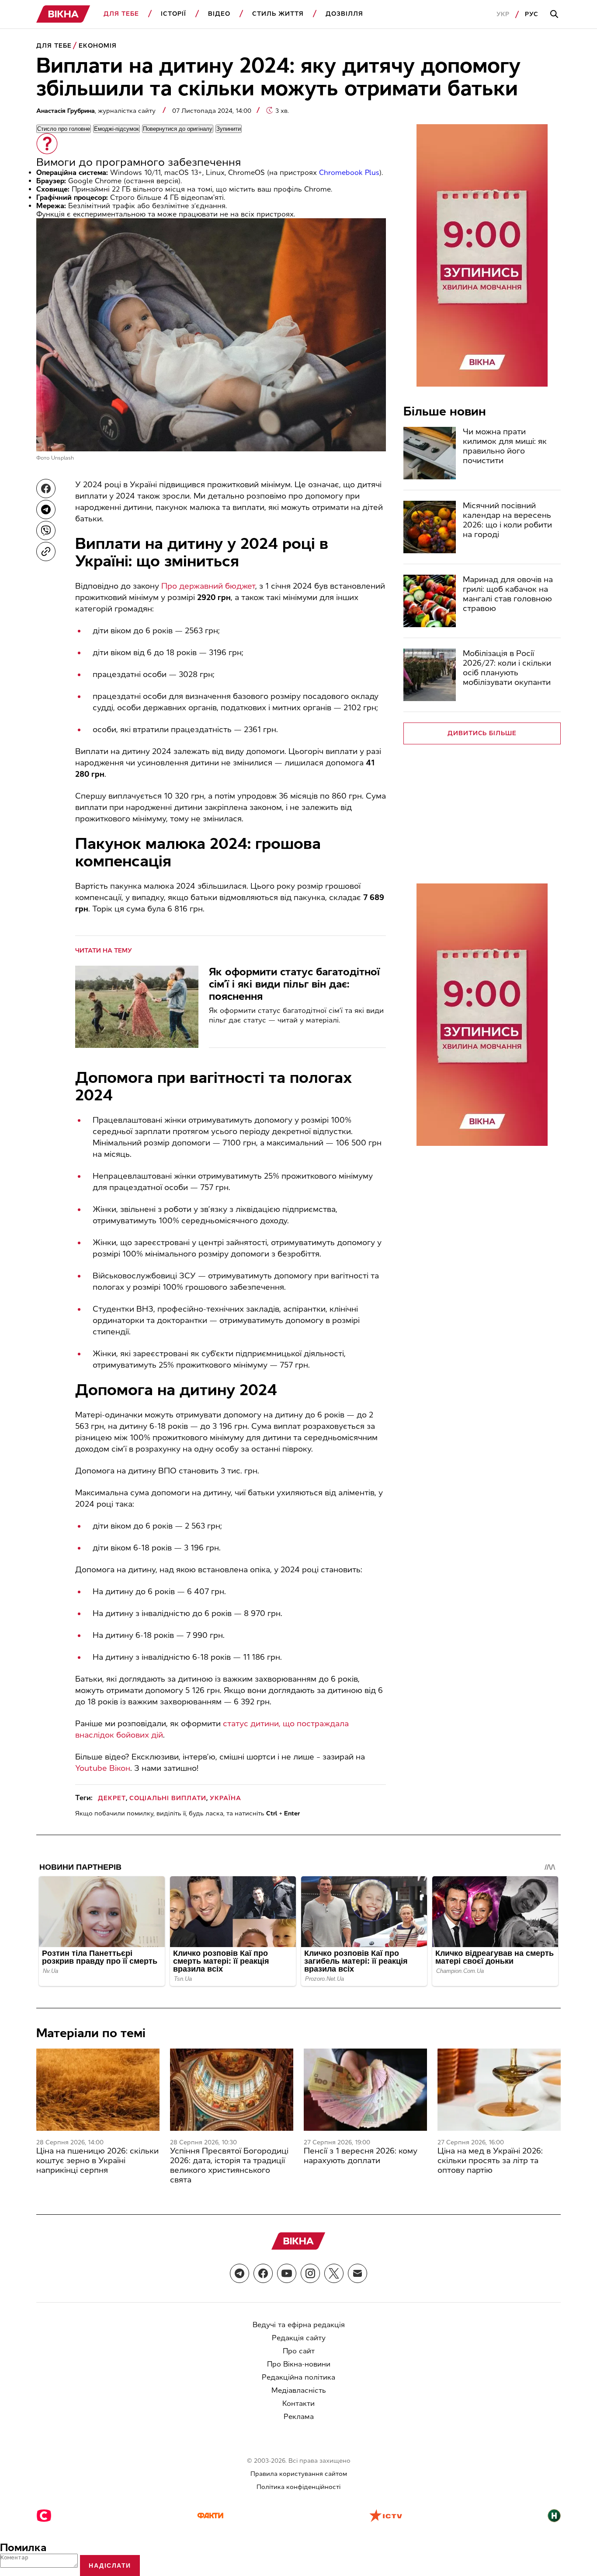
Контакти (298, 2403)
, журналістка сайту (97, 111)
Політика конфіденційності (298, 2487)
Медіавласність (299, 2390)
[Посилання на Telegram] (239, 2273)
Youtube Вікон (103, 1768)
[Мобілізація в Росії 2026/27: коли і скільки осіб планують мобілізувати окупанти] (430, 675)
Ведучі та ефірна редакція (299, 2325)
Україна (226, 1798)
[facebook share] (46, 489)
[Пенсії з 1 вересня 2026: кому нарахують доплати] (365, 2090)
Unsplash (62, 458)
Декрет (112, 1798)
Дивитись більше (482, 733)
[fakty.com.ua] (210, 2517)
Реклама (299, 2417)
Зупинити (229, 129)
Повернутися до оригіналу (178, 129)
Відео (219, 14)
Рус (532, 14)
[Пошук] (555, 14)
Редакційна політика (298, 2377)
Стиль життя (278, 14)
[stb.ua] (44, 2517)
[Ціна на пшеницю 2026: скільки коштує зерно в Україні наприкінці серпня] (98, 2090)
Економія (98, 46)
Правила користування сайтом (299, 2474)
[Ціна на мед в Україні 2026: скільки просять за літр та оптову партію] (499, 2090)
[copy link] (46, 552)
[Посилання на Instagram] (310, 2273)
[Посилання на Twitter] (334, 2273)
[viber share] (46, 531)
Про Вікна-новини (299, 2364)
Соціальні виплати (168, 1798)
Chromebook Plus (349, 173)
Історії (174, 14)
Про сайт (299, 2351)
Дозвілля (344, 14)
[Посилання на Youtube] (287, 2273)
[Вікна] (63, 14)
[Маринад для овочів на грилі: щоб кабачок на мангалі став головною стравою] (430, 601)
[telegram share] (46, 510)
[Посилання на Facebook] (263, 2273)
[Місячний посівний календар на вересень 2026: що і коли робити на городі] (430, 527)
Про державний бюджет (208, 586)
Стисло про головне (64, 129)
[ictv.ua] (386, 2517)
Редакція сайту (299, 2338)
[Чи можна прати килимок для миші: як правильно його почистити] (430, 453)
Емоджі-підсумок (116, 129)
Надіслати (110, 2566)
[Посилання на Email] (358, 2273)
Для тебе (121, 14)
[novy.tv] (554, 2517)
